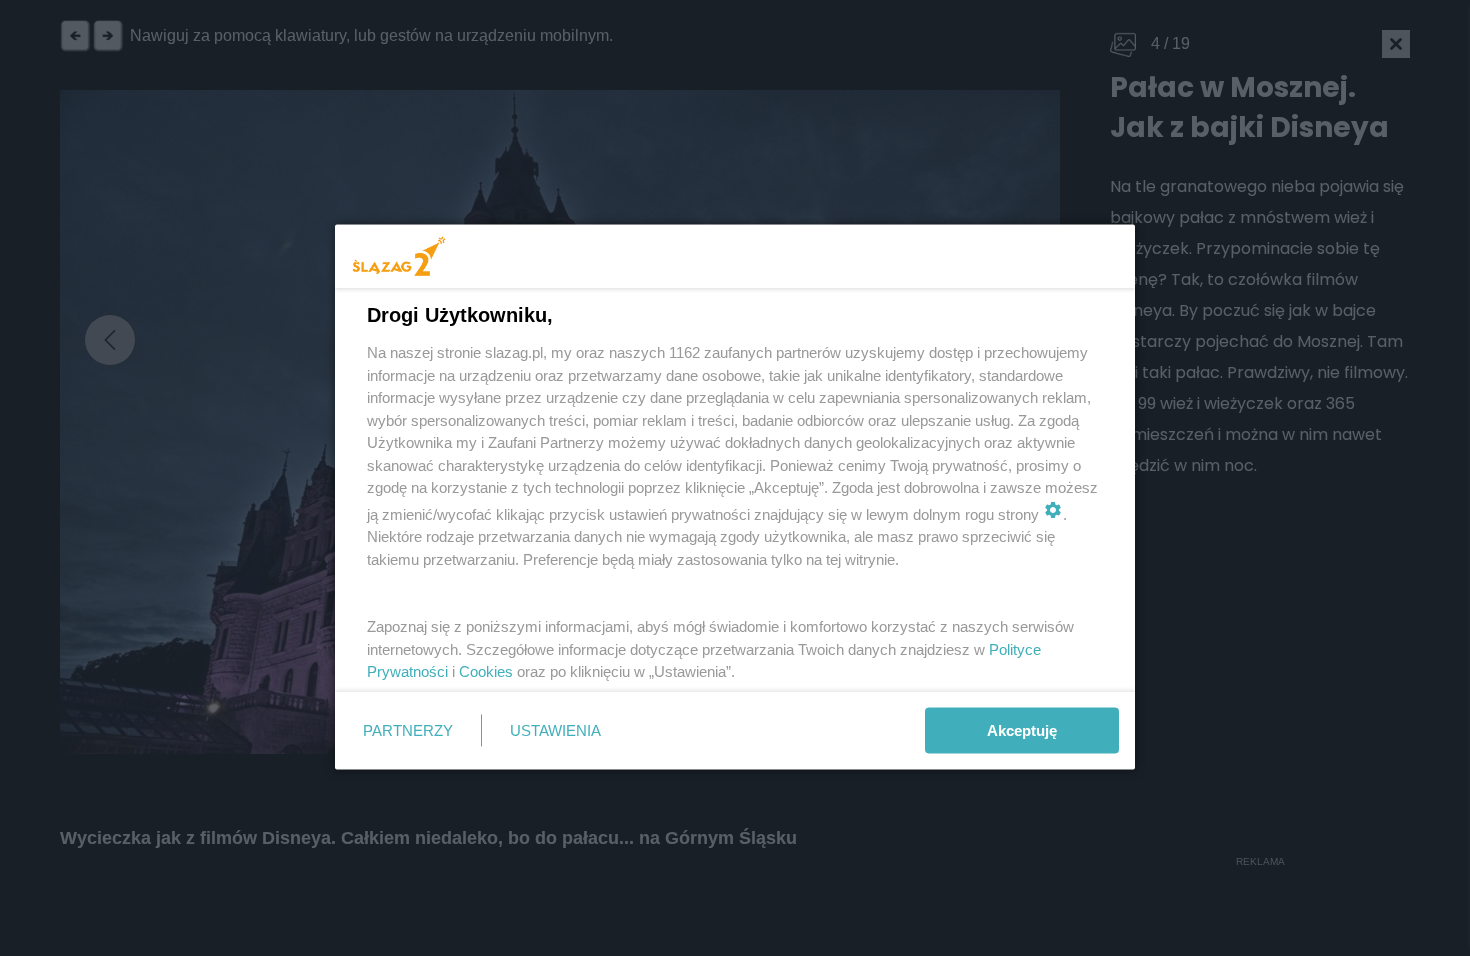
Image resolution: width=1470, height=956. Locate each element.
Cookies (486, 671)
